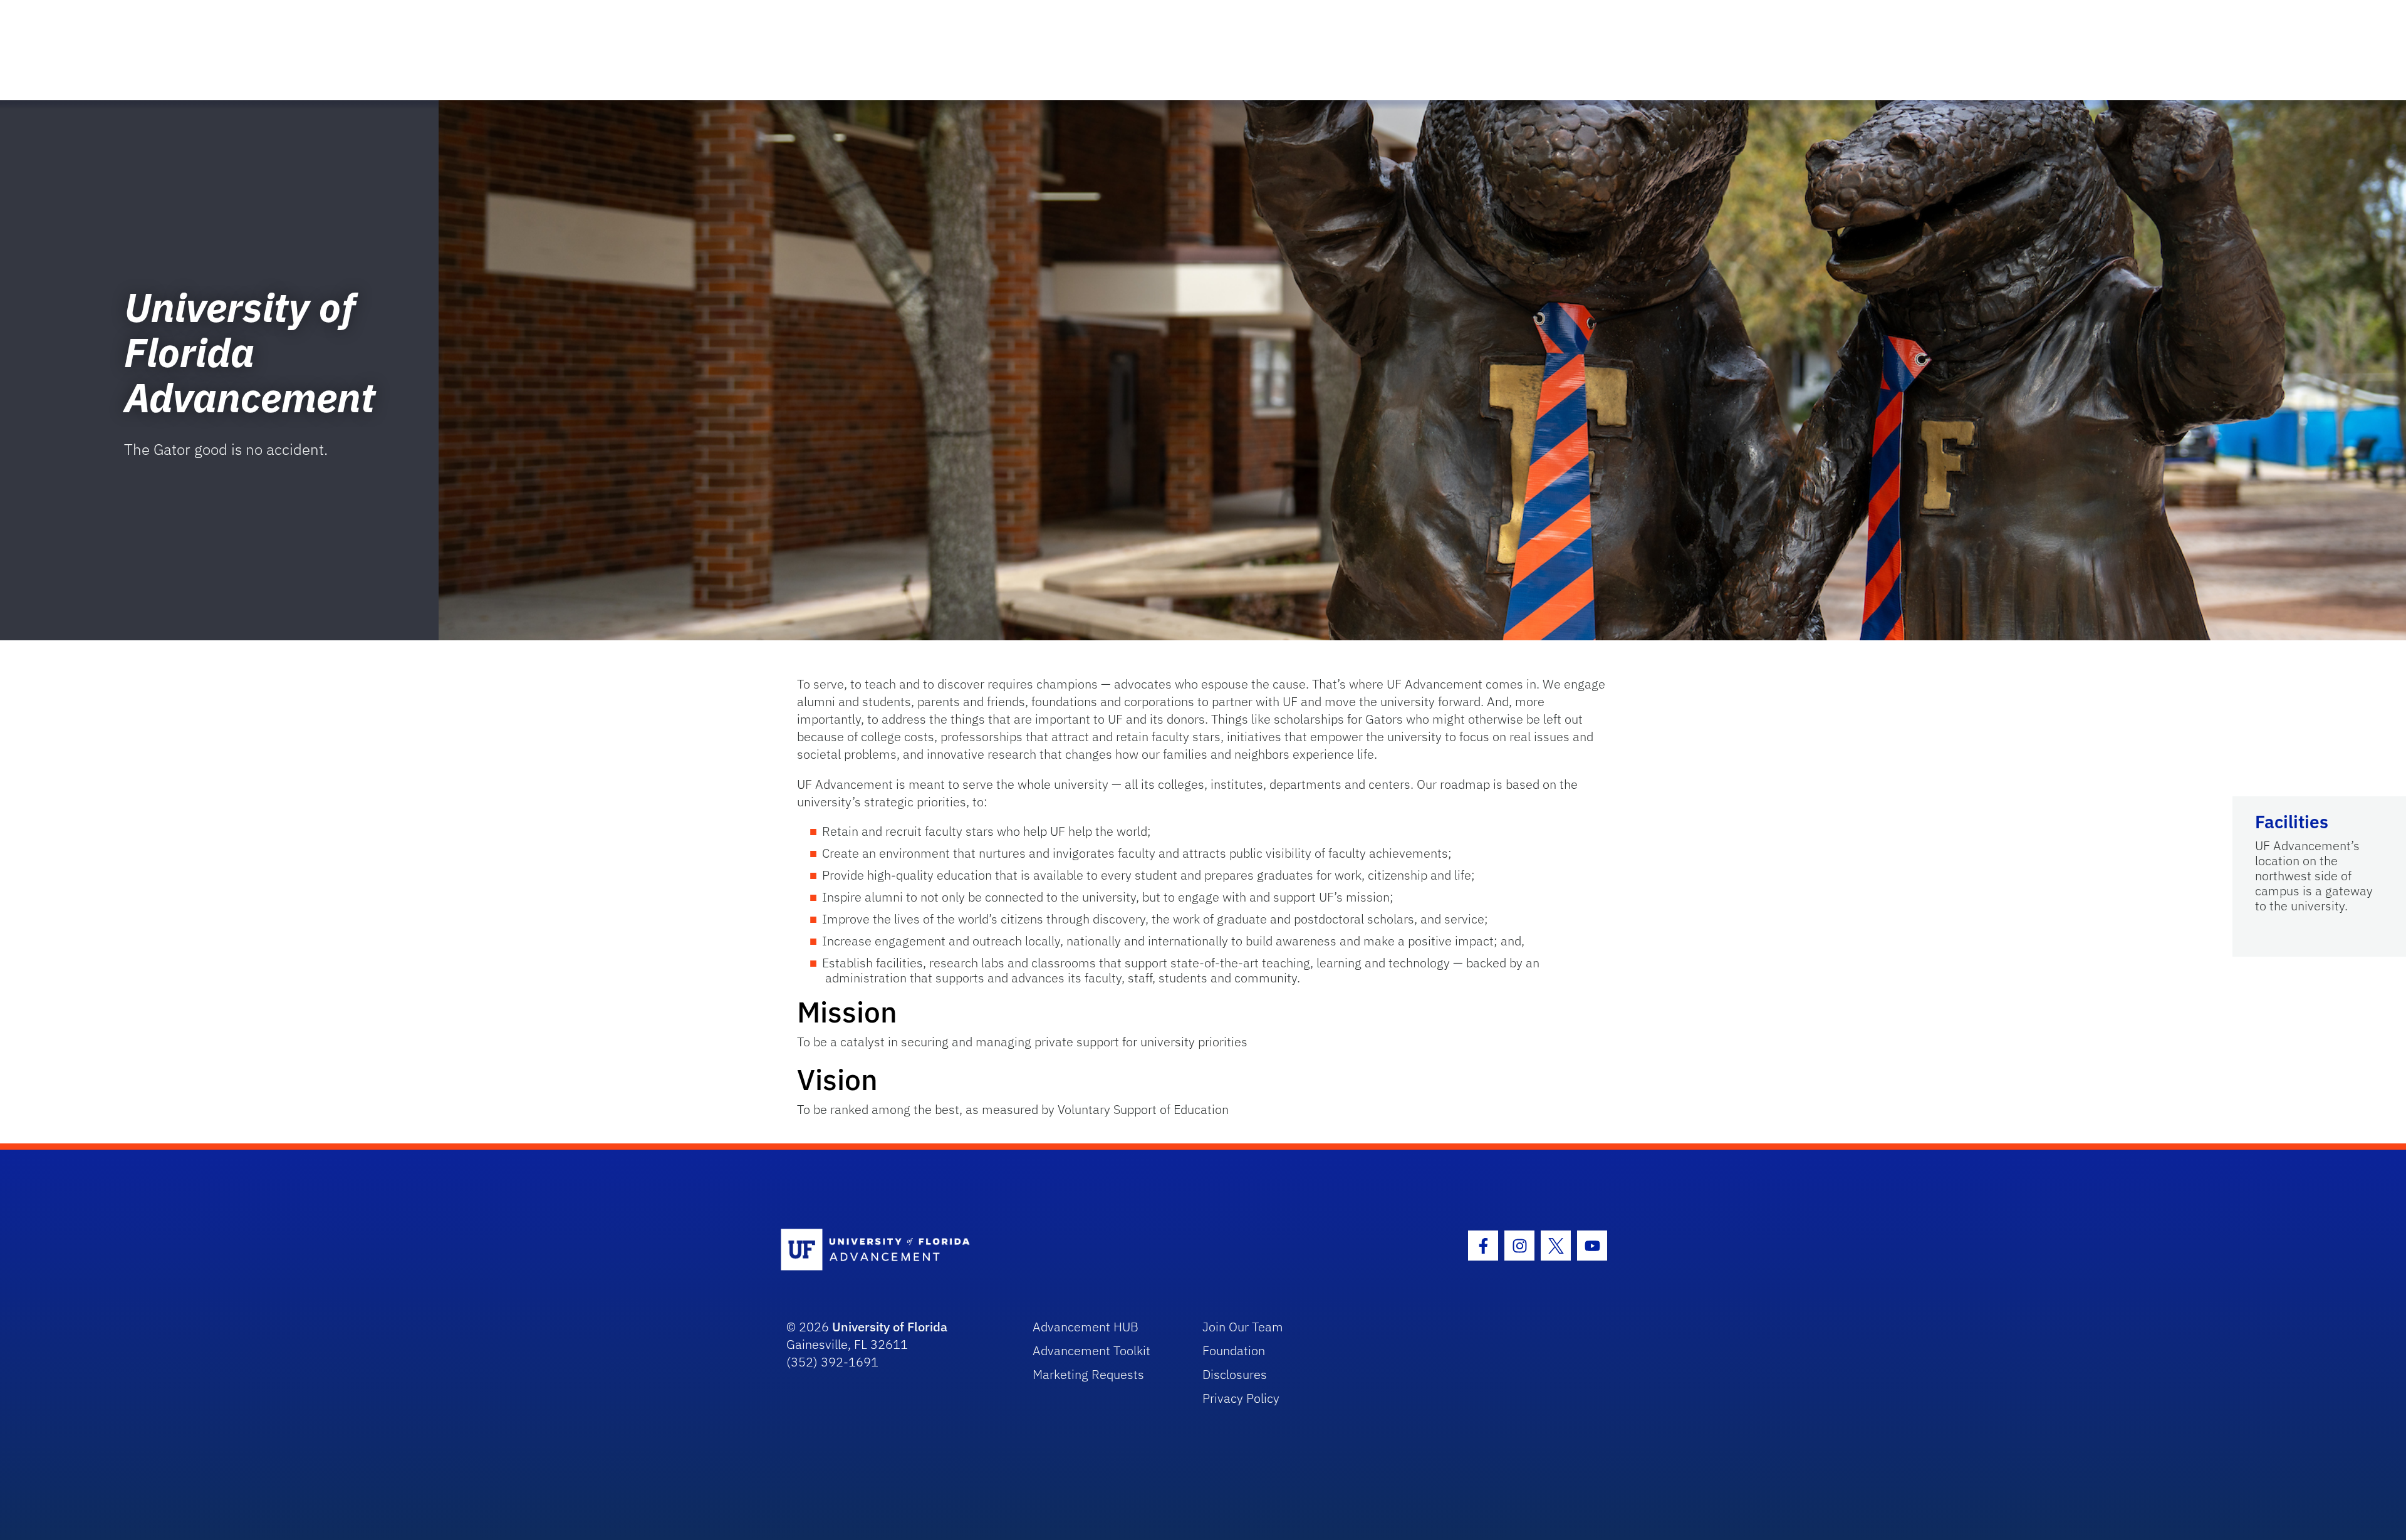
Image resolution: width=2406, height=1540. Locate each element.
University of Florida (890, 1327)
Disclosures (1235, 1374)
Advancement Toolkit (1091, 1350)
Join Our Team (1243, 1327)
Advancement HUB (1086, 1327)
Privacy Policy (1241, 1398)
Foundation (1234, 1350)
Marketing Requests (1088, 1374)
